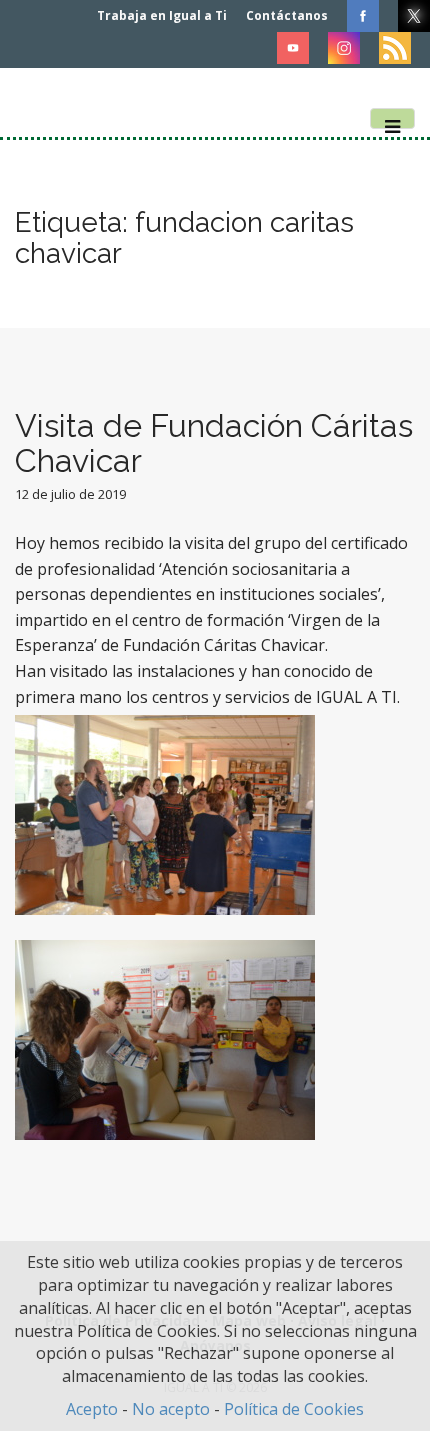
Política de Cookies (294, 1409)
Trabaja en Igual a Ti (162, 15)
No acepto (171, 1409)
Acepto (92, 1409)
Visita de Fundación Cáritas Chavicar (214, 443)
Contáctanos (287, 15)
